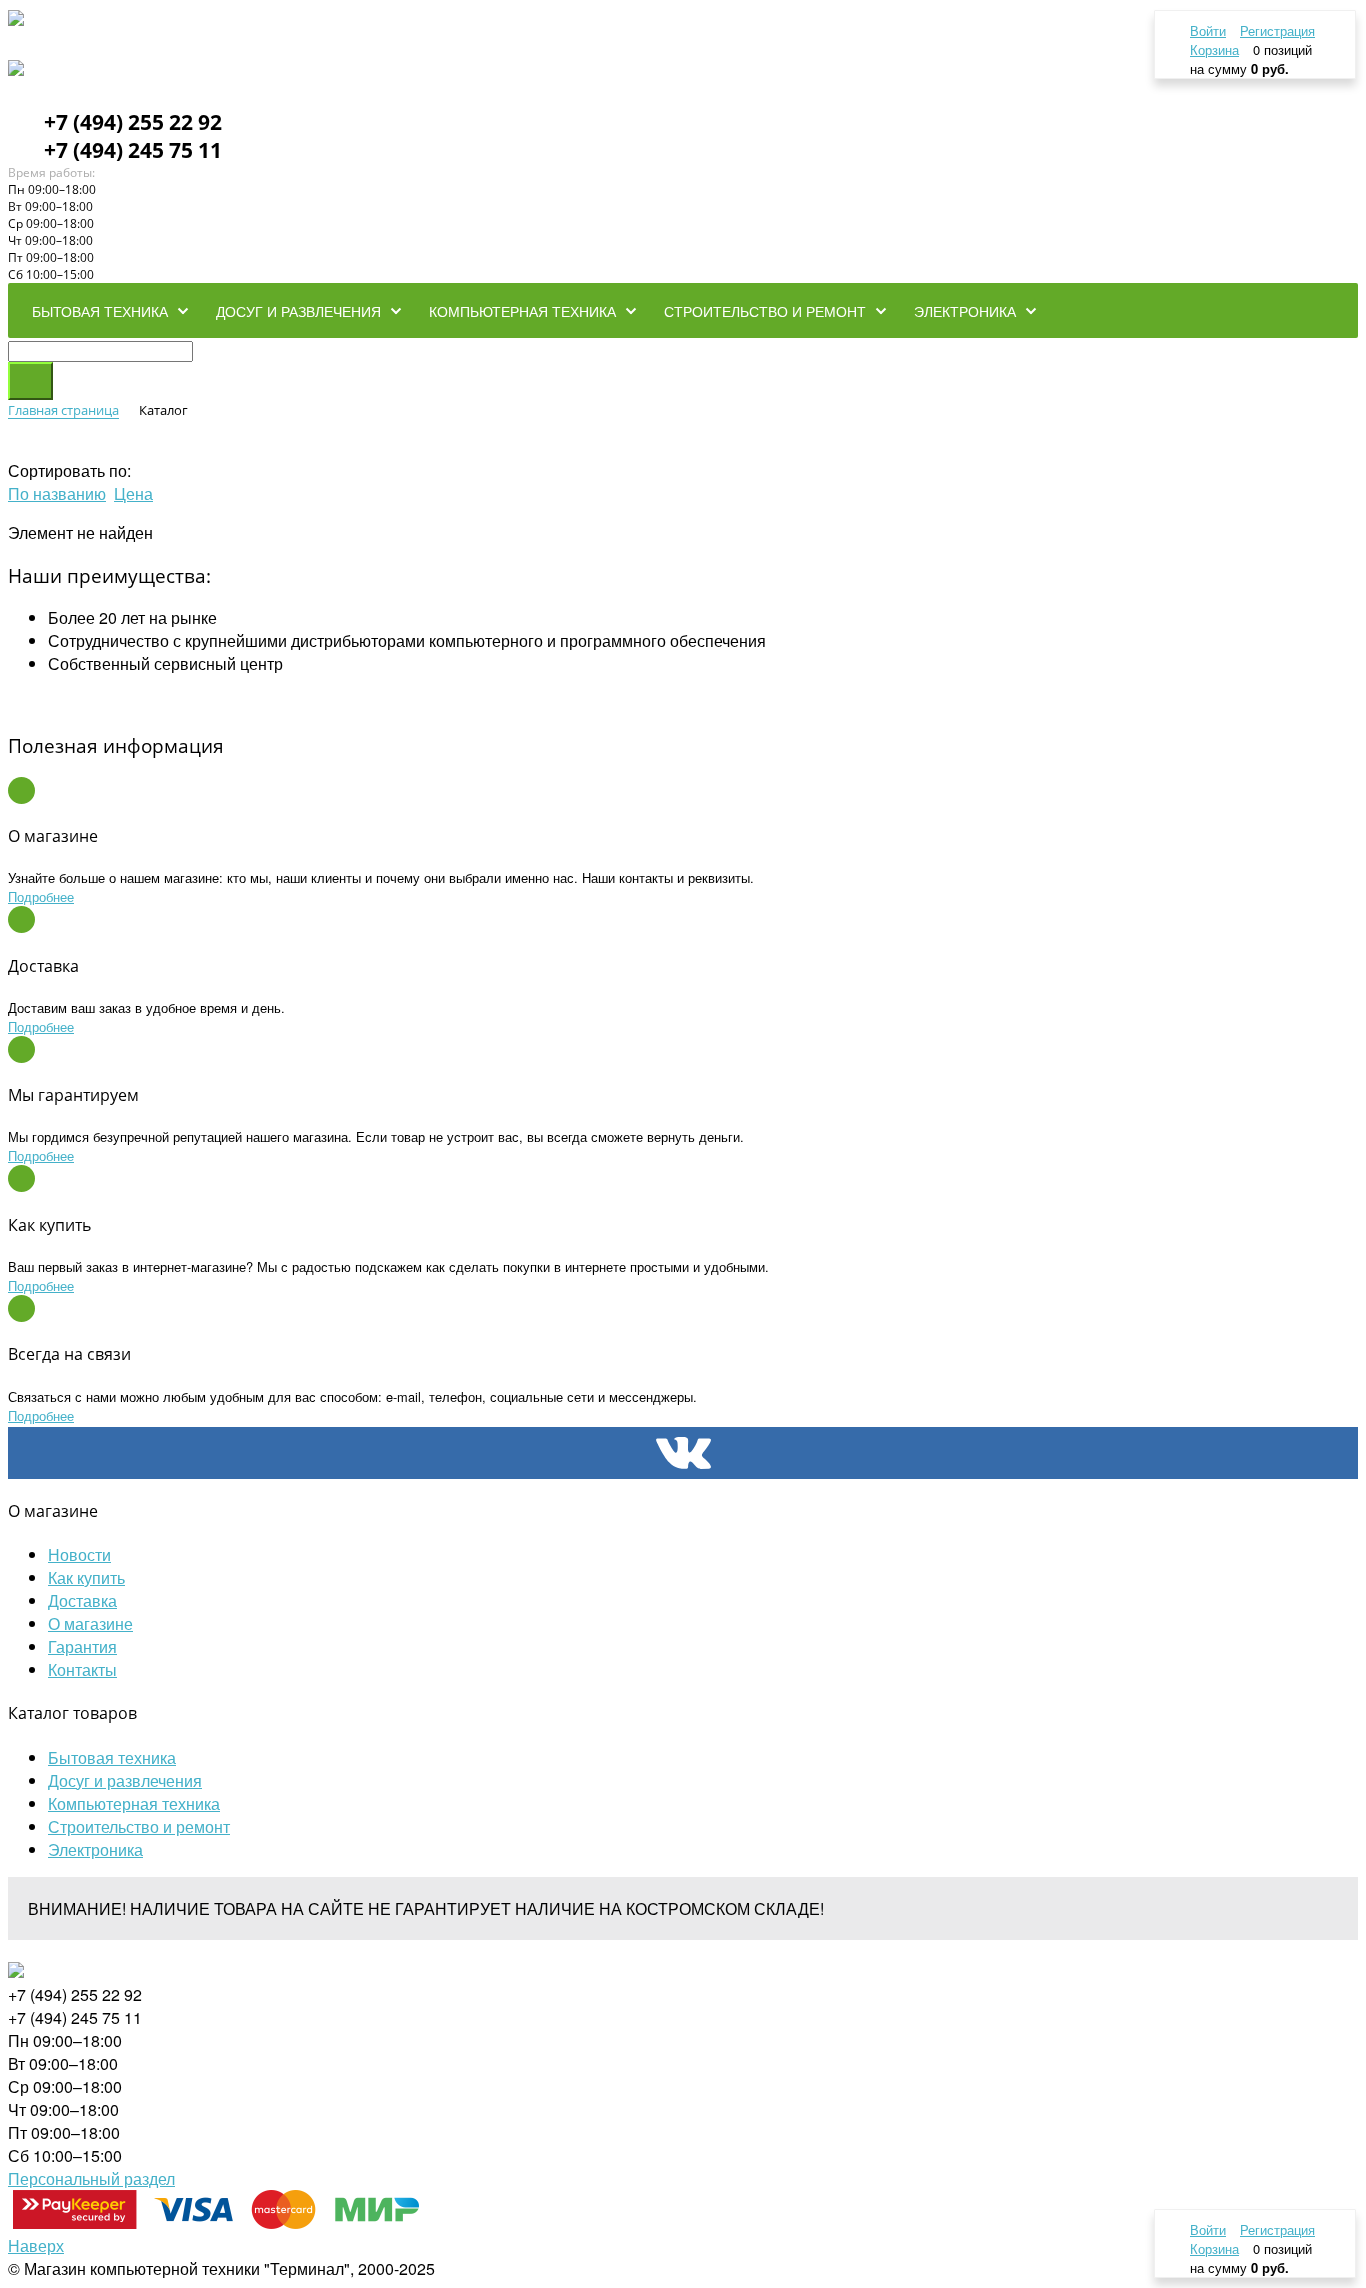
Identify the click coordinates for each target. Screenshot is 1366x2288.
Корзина (1214, 49)
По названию (57, 493)
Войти (1208, 30)
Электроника (95, 1849)
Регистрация (1277, 30)
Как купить (86, 1577)
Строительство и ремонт (139, 1826)
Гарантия (82, 1646)
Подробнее (41, 896)
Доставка (82, 1600)
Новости (79, 1554)
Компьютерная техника (134, 1803)
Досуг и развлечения (125, 1780)
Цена (133, 493)
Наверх (36, 2245)
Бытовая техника (112, 1757)
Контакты (82, 1669)
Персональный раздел (91, 2178)
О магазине (90, 1623)
